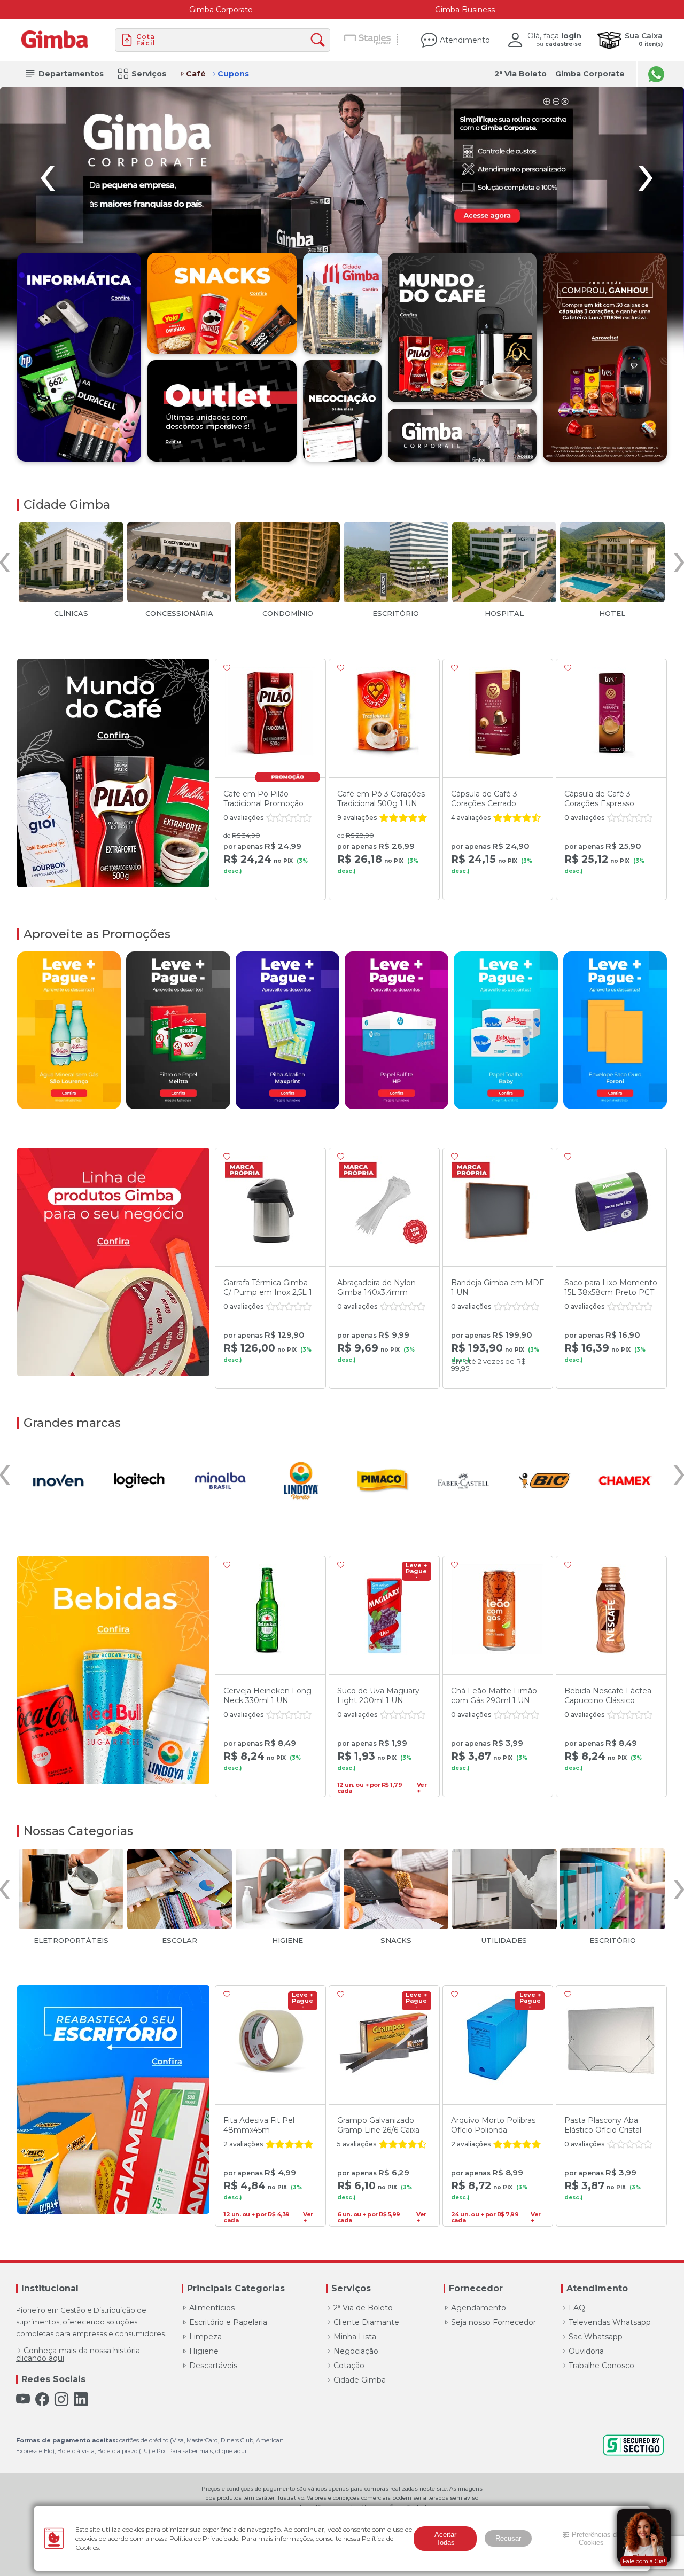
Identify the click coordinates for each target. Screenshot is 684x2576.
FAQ (577, 2308)
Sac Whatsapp (596, 2337)
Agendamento (479, 2308)
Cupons (233, 74)
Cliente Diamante (366, 2322)
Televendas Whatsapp (610, 2322)
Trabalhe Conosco (601, 2366)
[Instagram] (61, 2399)
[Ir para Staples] (368, 40)
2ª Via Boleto (520, 74)
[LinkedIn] (81, 2399)
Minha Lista (355, 2337)
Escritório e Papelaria (228, 2322)
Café (196, 74)
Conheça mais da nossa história (78, 2354)
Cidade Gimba (360, 2380)
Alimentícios (212, 2308)
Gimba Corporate (221, 10)
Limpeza (205, 2337)
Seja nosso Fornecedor (493, 2322)
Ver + (422, 1786)
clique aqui (231, 2451)
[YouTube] (23, 2399)
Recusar (508, 2538)
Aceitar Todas (445, 2539)
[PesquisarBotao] (320, 40)
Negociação (356, 2351)
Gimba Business (465, 10)
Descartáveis (213, 2366)
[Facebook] (42, 2399)
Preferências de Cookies (596, 2539)
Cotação (349, 2366)
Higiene (204, 2351)
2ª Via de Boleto (363, 2308)
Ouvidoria (586, 2351)
